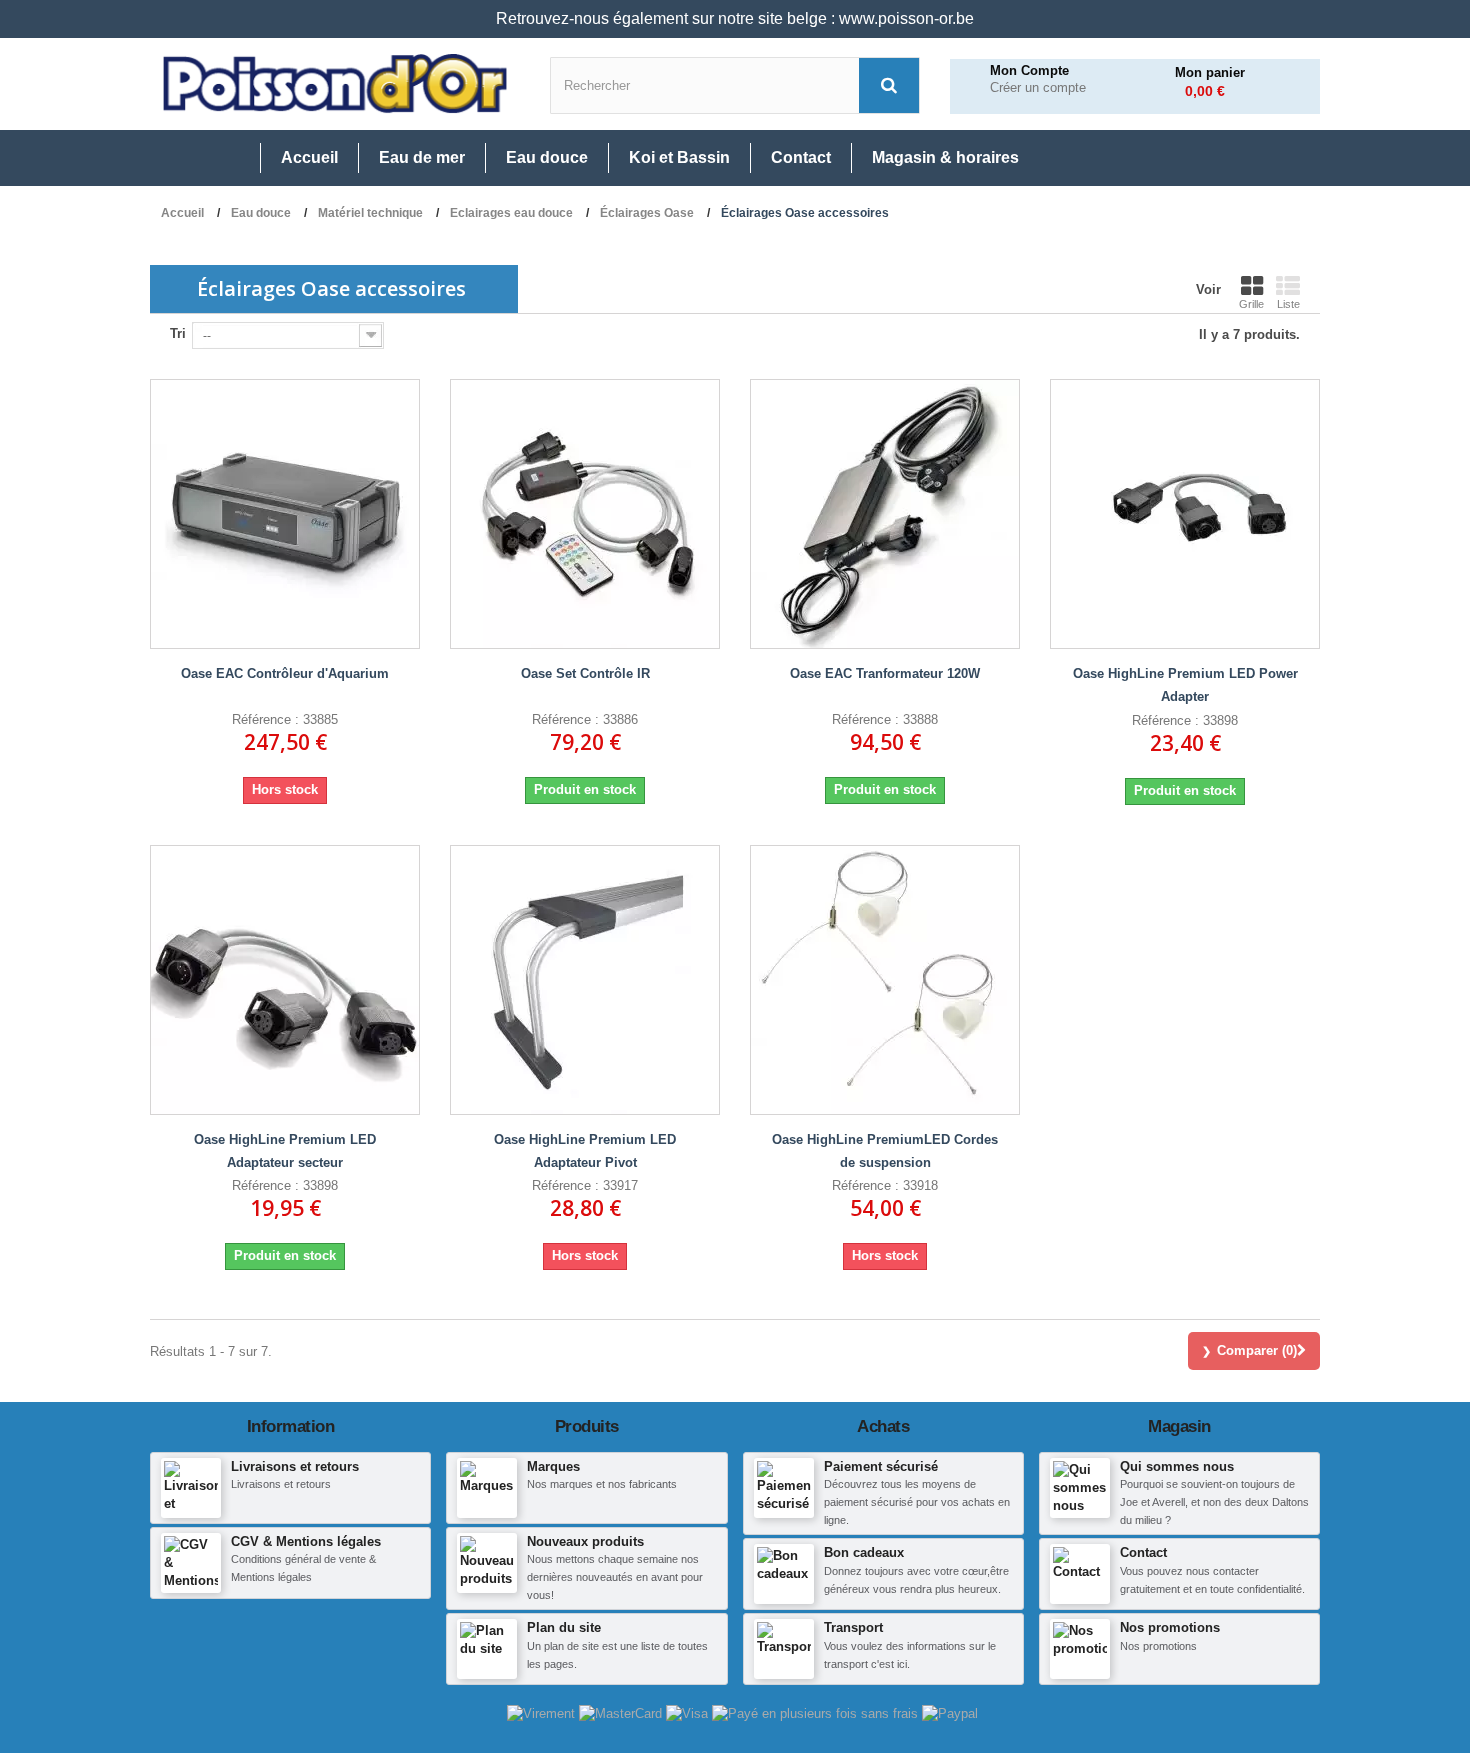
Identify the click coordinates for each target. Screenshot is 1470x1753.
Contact (1143, 1552)
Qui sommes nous (1177, 1466)
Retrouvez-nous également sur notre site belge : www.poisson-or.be (735, 18)
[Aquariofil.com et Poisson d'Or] (335, 84)
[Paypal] (950, 1712)
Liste (1288, 304)
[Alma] (817, 1712)
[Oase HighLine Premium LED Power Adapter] (1185, 514)
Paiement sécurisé (881, 1466)
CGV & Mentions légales (306, 1541)
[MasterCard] (622, 1712)
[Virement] (543, 1712)
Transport (853, 1627)
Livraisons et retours (295, 1466)
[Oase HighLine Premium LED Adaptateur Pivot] (585, 980)
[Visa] (689, 1712)
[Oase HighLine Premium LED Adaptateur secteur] (285, 980)
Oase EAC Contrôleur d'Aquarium (285, 673)
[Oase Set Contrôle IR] (585, 514)
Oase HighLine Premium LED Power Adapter (1185, 685)
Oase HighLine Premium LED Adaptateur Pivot (585, 1151)
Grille (1251, 304)
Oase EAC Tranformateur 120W (885, 673)
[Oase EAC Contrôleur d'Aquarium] (285, 514)
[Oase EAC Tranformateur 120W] (885, 514)
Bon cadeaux (864, 1552)
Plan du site (564, 1627)
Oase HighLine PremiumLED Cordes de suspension (885, 1151)
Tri (178, 333)
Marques (553, 1466)
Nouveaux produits (585, 1541)
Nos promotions (1170, 1627)
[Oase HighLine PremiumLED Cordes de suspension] (885, 980)
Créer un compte (1038, 88)
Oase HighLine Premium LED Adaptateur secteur (285, 1151)
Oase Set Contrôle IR (585, 673)
